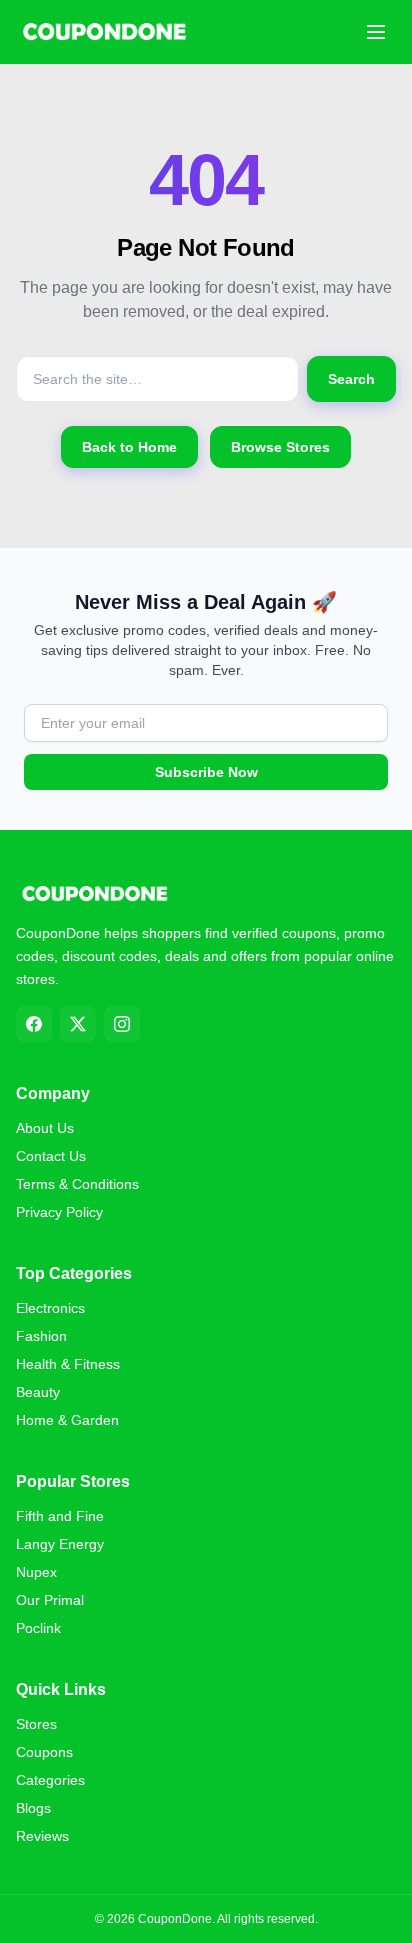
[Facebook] (34, 1024)
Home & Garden (67, 1420)
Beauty (38, 1392)
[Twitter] (78, 1024)
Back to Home (129, 447)
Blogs (33, 1808)
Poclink (38, 1628)
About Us (45, 1128)
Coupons (44, 1752)
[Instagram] (122, 1024)
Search (351, 379)
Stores (36, 1724)
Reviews (42, 1836)
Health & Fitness (68, 1364)
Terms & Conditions (77, 1184)
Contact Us (51, 1156)
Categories (50, 1780)
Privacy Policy (59, 1212)
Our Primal (50, 1600)
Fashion (41, 1336)
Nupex (36, 1572)
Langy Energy (60, 1544)
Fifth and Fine (60, 1516)
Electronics (50, 1308)
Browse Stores (280, 447)
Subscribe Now (206, 772)
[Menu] (376, 32)
